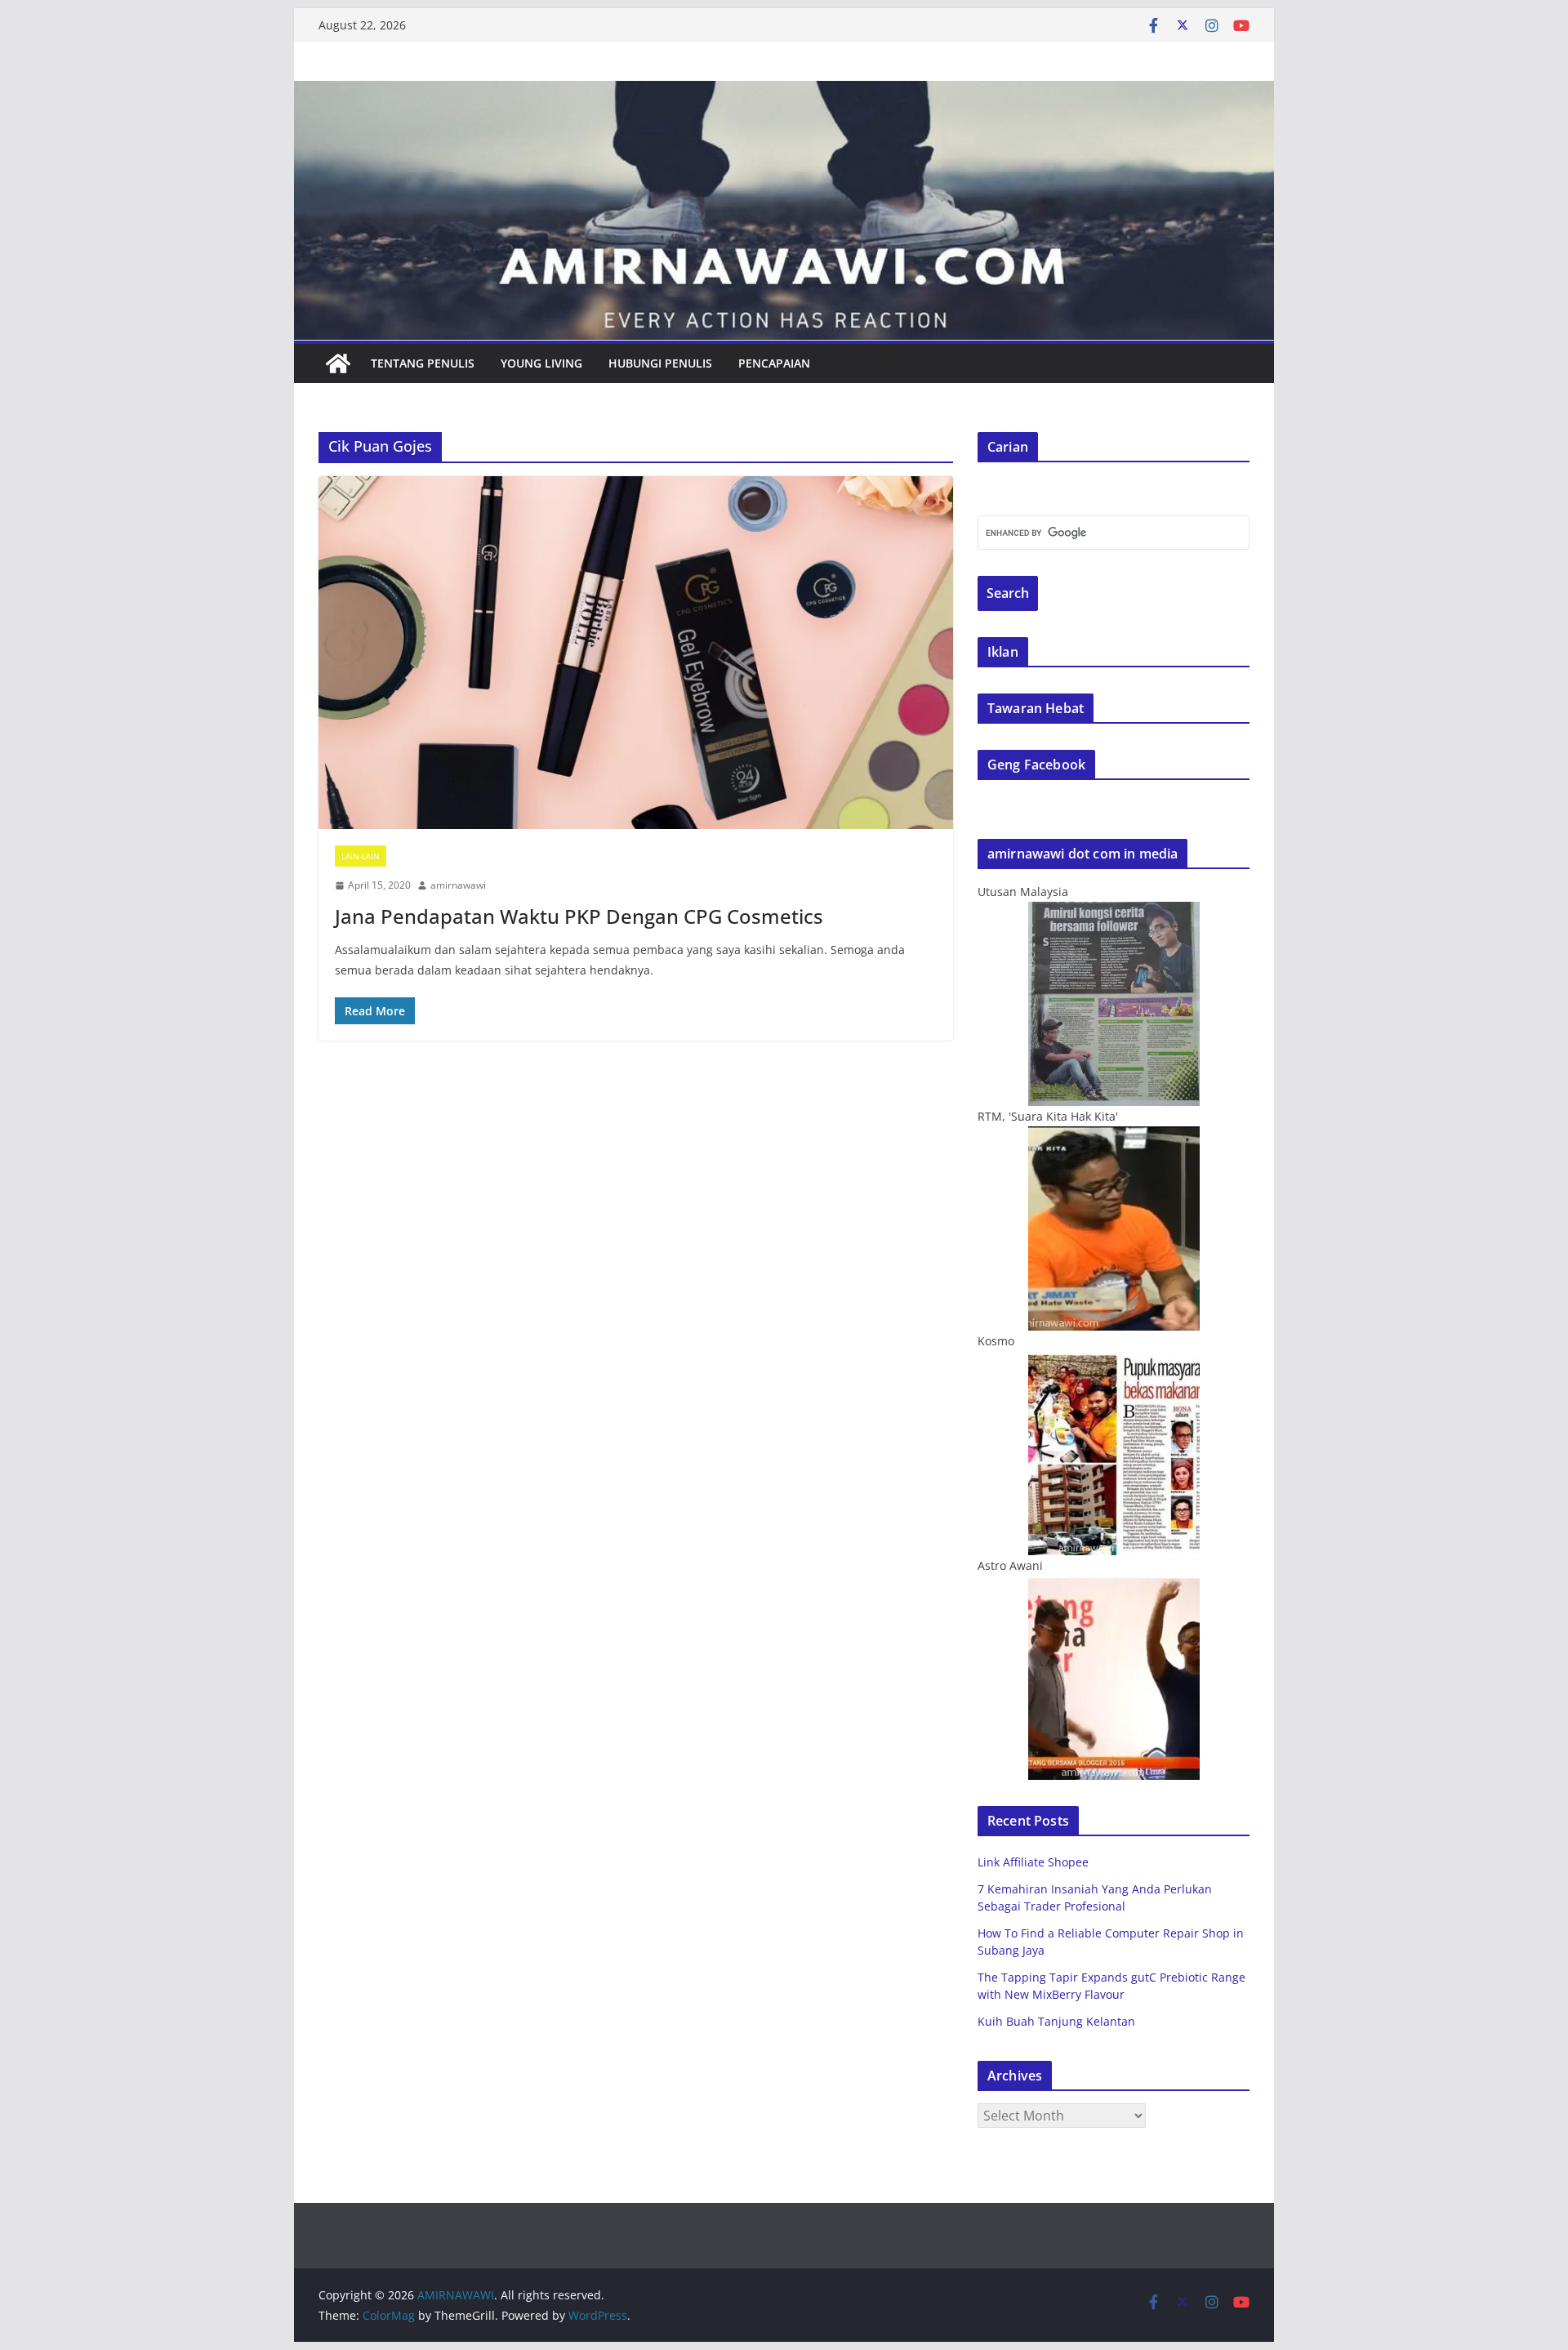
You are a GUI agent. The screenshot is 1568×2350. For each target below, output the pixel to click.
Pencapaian (774, 363)
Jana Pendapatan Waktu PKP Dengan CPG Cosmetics (579, 916)
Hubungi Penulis (660, 363)
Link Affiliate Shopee (1033, 1862)
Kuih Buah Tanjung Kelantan (1056, 2021)
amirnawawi (458, 885)
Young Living (541, 363)
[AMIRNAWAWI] (784, 92)
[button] (636, 653)
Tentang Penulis (423, 363)
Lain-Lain (361, 856)
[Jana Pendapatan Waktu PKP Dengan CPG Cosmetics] (636, 653)
